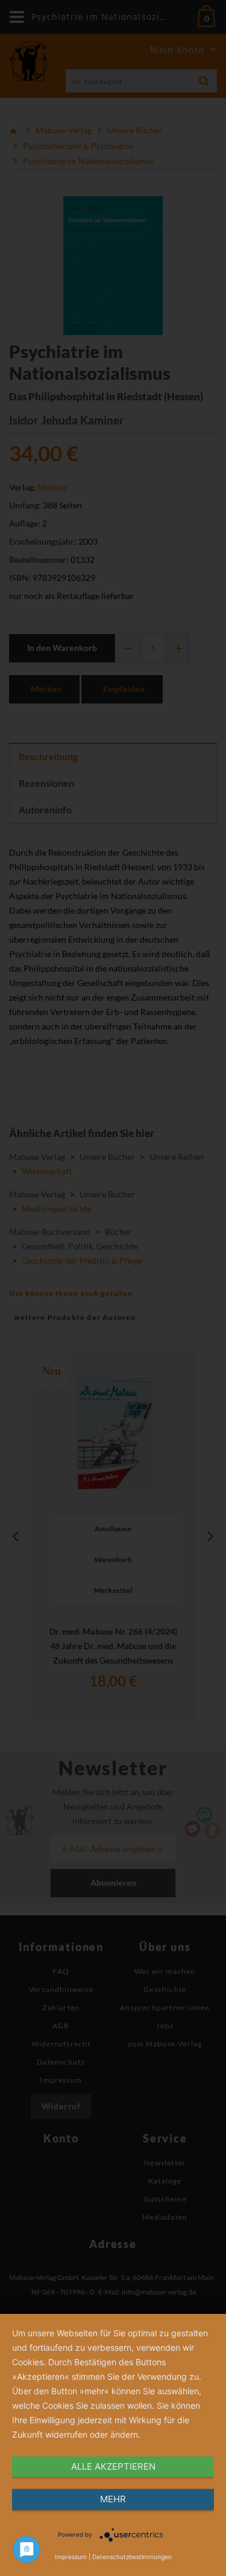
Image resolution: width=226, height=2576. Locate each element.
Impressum (71, 2557)
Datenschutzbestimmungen (132, 2557)
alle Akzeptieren (113, 2466)
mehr (113, 2499)
